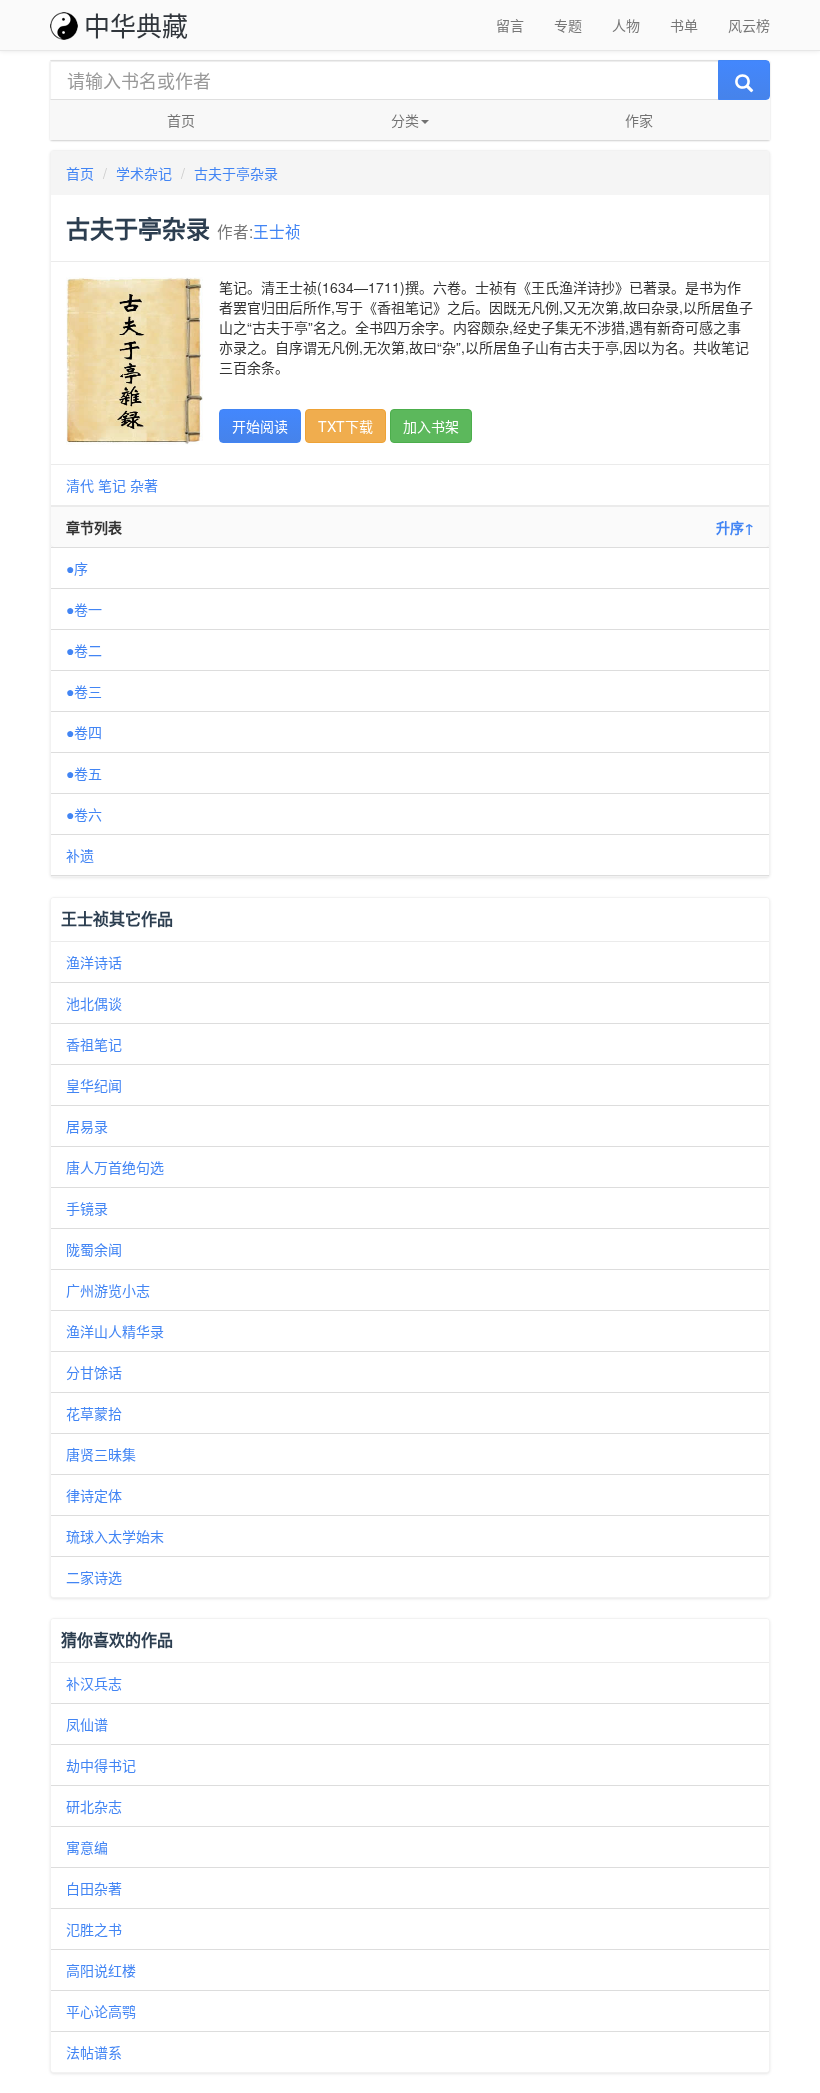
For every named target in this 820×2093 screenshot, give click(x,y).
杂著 (144, 485)
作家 (639, 120)
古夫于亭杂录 (236, 173)
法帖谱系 (94, 2052)
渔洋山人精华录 (115, 1331)
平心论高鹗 (101, 2011)
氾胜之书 (94, 1929)
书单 (684, 25)
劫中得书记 (101, 1765)
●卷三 (84, 691)
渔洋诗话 (94, 962)
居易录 (87, 1126)
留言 (510, 25)
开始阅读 (260, 426)
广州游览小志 (108, 1290)
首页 (181, 120)
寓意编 (87, 1847)
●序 (77, 568)
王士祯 (277, 231)
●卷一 (84, 609)
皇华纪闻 (94, 1085)
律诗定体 (94, 1495)
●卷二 (84, 650)
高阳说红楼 (101, 1970)
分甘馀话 (94, 1372)
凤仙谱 (87, 1724)
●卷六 (84, 814)
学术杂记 (144, 173)
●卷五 (84, 773)
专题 (568, 25)
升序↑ (735, 527)
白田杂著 (94, 1888)
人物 (626, 25)
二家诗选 (94, 1577)
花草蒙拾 (94, 1413)
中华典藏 (136, 24)
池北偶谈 (94, 1003)
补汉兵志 (94, 1683)
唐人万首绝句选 (115, 1167)
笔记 (112, 485)
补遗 (80, 855)
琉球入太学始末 (115, 1536)
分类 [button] (405, 120)
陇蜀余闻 (94, 1249)
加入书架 (431, 426)
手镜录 (87, 1208)
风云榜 (749, 25)
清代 (80, 485)
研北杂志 (94, 1806)
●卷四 (84, 732)
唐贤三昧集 (101, 1454)
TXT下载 (345, 426)
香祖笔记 (94, 1044)
